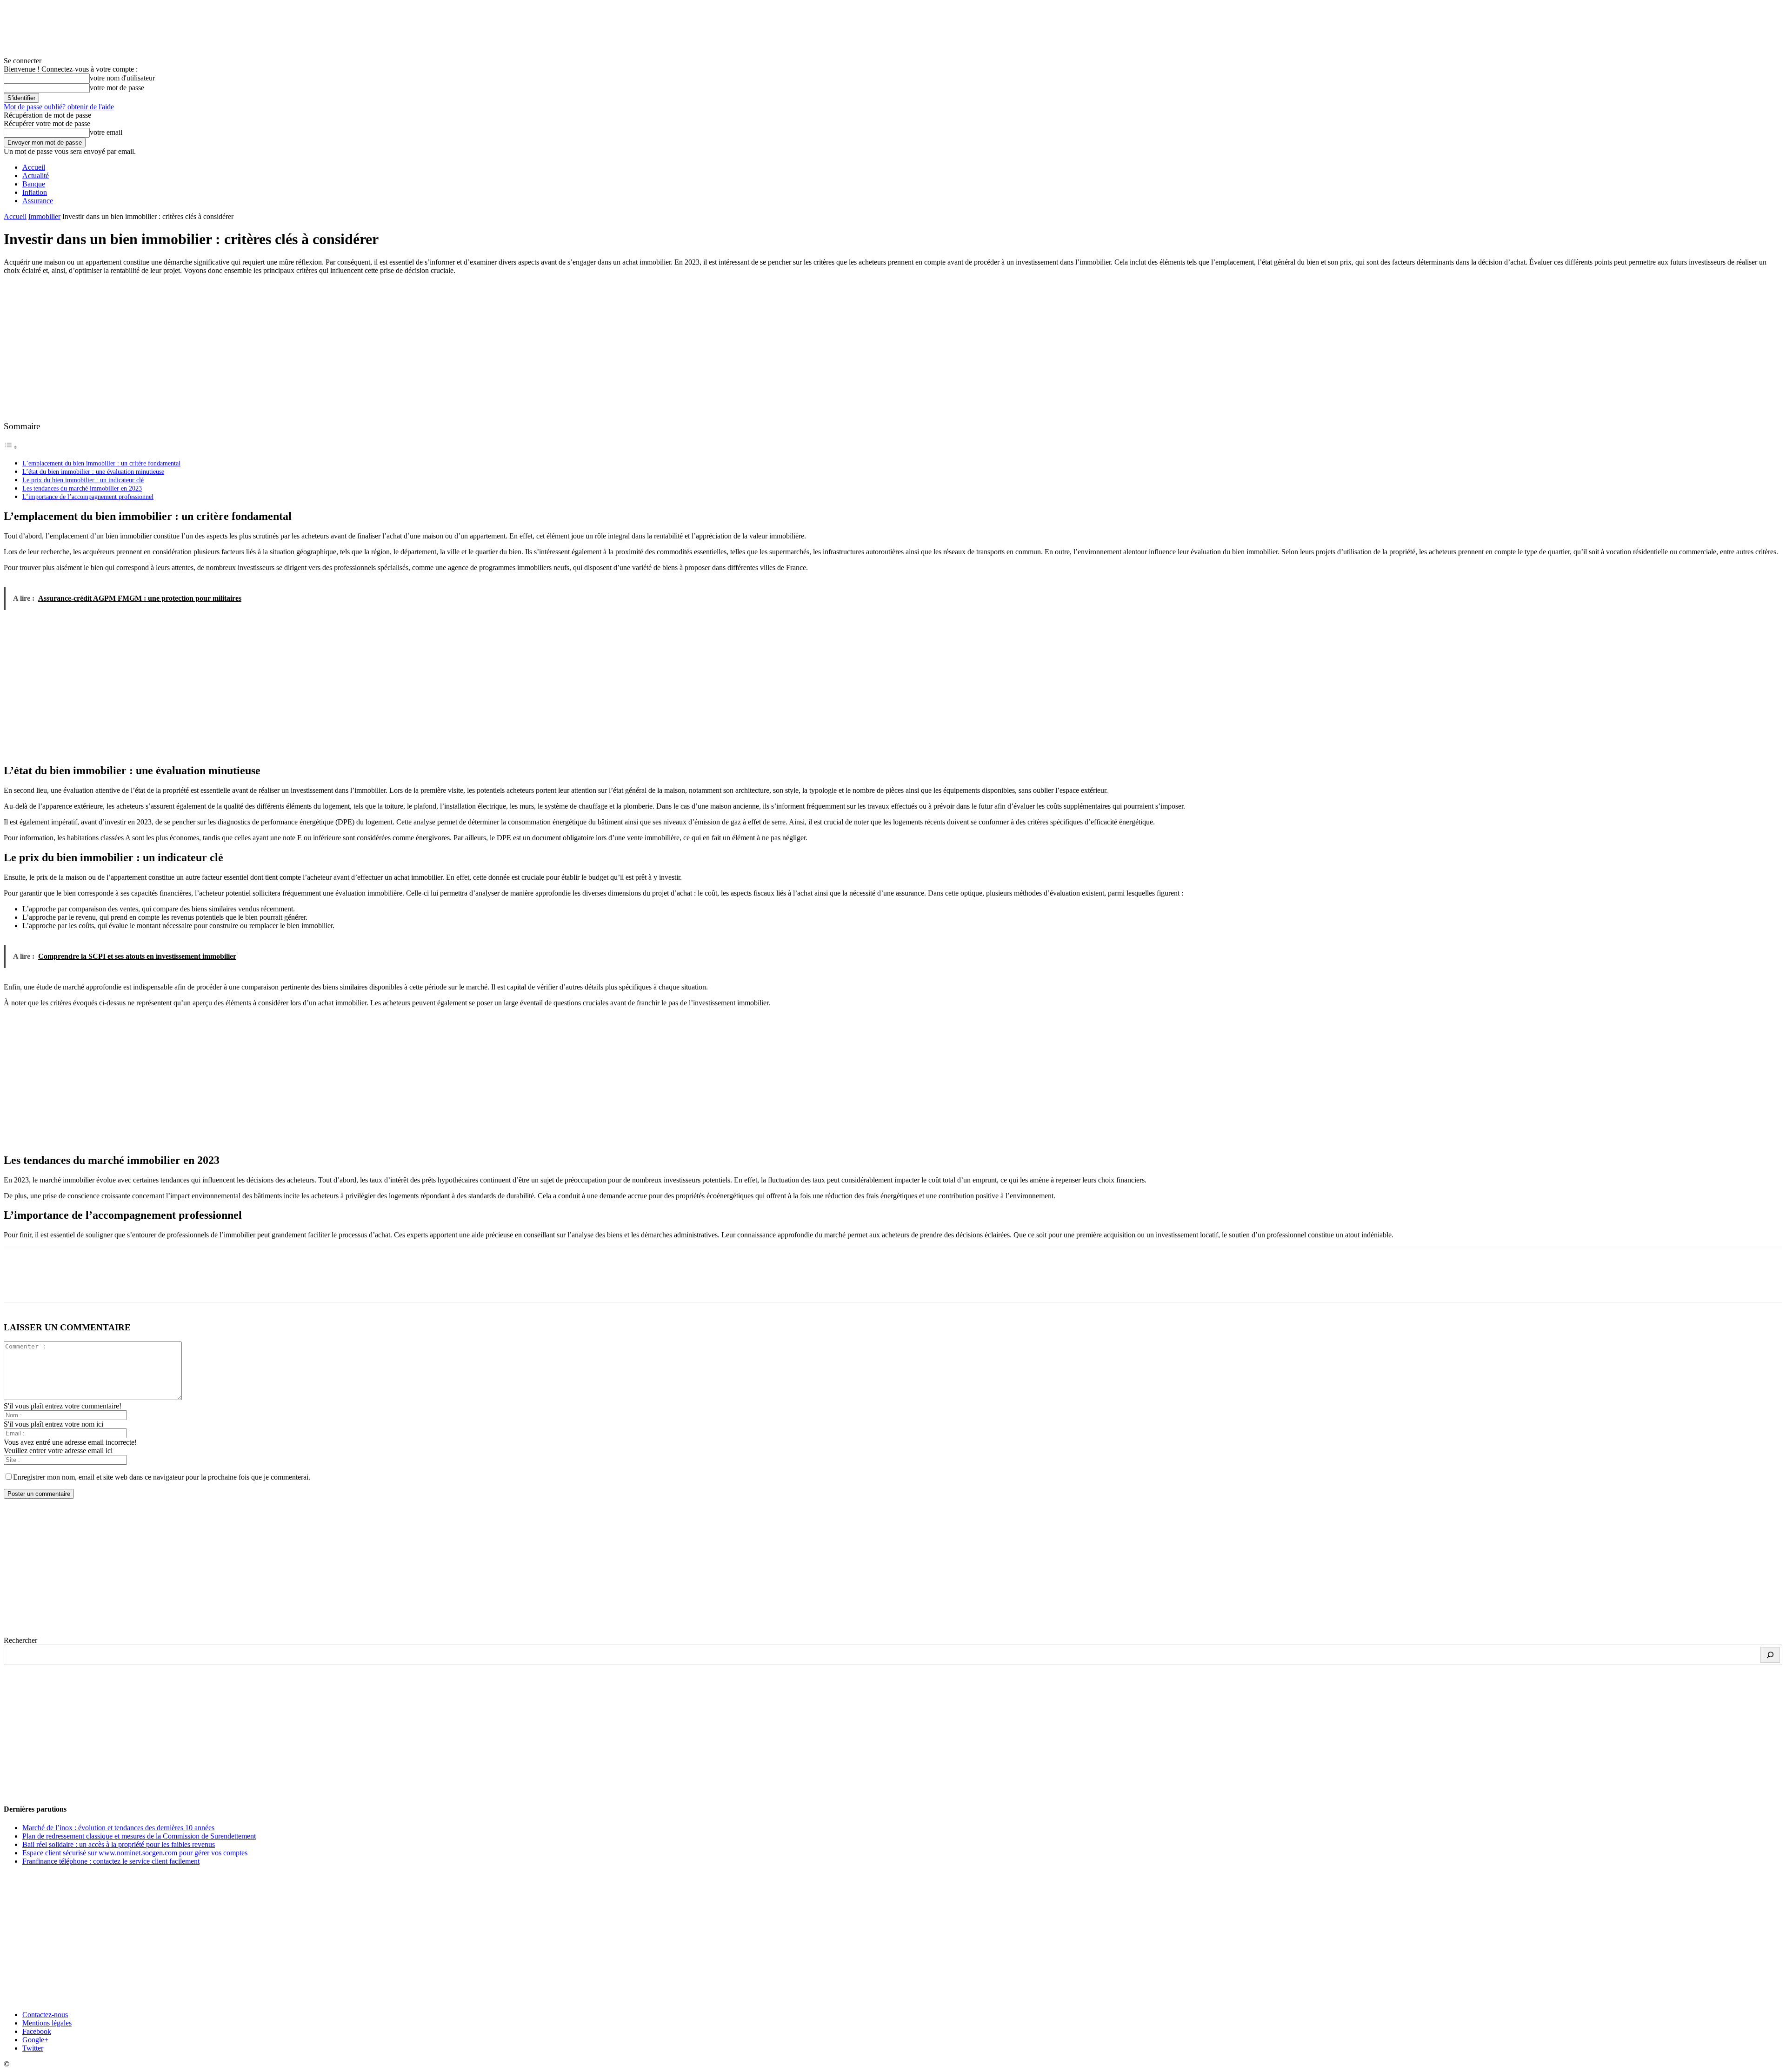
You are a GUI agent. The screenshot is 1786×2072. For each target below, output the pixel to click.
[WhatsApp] (120, 1283)
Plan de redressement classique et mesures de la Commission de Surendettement (139, 1836)
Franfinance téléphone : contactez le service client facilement (111, 1861)
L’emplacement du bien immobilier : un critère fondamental (101, 463)
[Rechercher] (1770, 1655)
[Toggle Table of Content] (11, 447)
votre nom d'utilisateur (122, 78)
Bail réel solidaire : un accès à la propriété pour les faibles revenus (119, 1844)
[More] (153, 1283)
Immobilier (44, 216)
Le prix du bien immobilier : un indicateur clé (83, 480)
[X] (53, 1283)
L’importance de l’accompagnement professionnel (88, 497)
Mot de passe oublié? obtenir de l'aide (59, 107)
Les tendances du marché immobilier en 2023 (82, 488)
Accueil (34, 167)
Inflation (35, 192)
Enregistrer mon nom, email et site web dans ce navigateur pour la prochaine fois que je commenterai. (162, 1477)
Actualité (36, 176)
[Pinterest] (86, 1283)
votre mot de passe (117, 88)
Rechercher (20, 1640)
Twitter (33, 2048)
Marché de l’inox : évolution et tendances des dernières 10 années (118, 1828)
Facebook (37, 2031)
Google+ (35, 2040)
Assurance (38, 201)
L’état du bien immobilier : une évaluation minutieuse (93, 472)
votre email (106, 132)
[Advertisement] (893, 347)
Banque (34, 184)
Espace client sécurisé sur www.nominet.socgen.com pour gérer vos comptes (135, 1853)
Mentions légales (47, 2023)
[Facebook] (19, 1283)
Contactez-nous (45, 2015)
